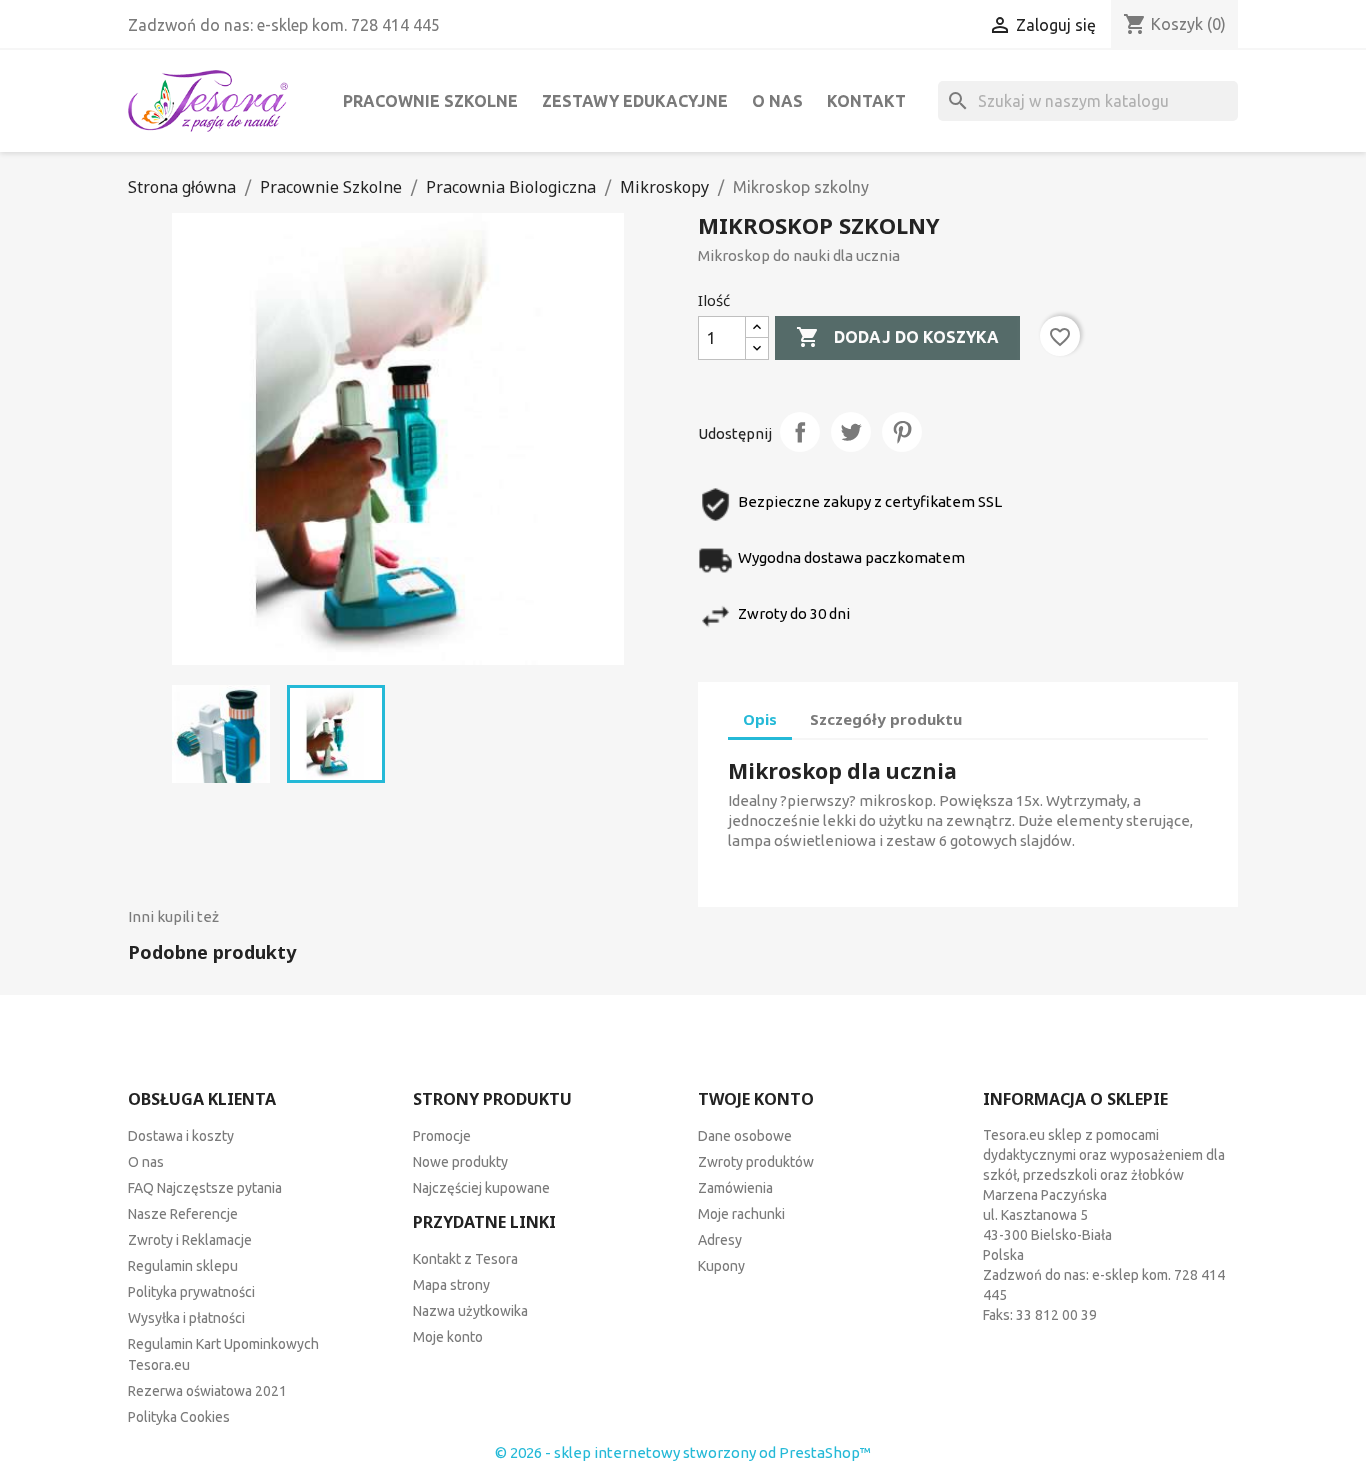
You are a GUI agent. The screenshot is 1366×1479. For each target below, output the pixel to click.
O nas (777, 101)
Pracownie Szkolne (430, 101)
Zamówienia (735, 1188)
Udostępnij (800, 432)
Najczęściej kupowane (481, 1188)
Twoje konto (756, 1099)
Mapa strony (451, 1285)
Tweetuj (851, 432)
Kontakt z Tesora (465, 1259)
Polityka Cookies (179, 1417)
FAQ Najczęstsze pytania (205, 1188)
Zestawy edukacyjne (635, 101)
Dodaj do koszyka (897, 337)
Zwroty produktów (756, 1162)
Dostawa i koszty (181, 1136)
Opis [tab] (760, 719)
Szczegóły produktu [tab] (886, 719)
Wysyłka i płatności (186, 1318)
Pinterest (902, 432)
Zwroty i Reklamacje (190, 1240)
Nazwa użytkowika (470, 1311)
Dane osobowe (745, 1136)
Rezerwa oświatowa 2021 (207, 1391)
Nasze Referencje (183, 1214)
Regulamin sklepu (183, 1266)
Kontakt (866, 101)
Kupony (721, 1266)
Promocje (442, 1136)
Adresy (720, 1240)
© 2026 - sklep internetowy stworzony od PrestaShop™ (683, 1452)
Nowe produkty (460, 1162)
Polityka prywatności (191, 1292)
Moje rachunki (741, 1214)
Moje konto (448, 1337)
